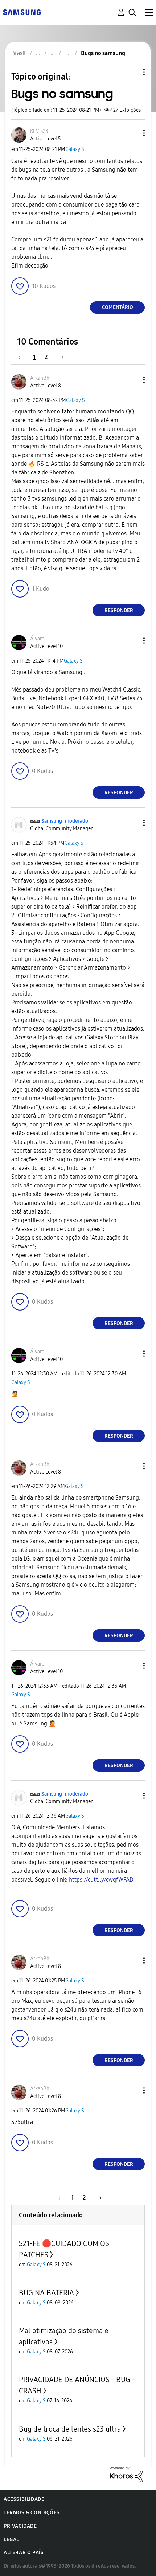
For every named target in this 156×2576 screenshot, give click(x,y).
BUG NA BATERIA (46, 2293)
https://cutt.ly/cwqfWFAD (101, 1880)
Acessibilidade (24, 2499)
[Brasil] (22, 12)
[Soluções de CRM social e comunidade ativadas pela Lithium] (126, 2474)
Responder (119, 610)
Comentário (118, 307)
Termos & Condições (32, 2513)
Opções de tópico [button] (132, 72)
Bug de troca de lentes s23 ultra (70, 2429)
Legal (11, 2540)
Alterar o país (24, 2553)
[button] (132, 133)
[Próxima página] (60, 357)
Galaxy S (75, 149)
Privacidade (20, 2526)
